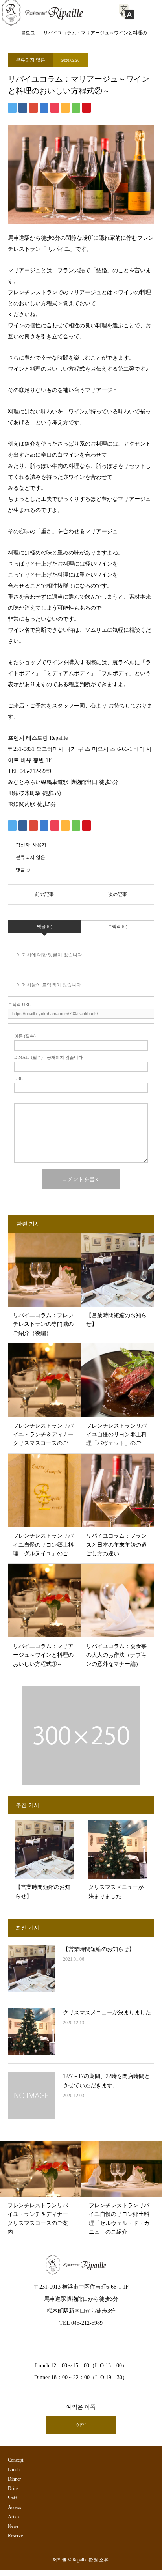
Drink (13, 2488)
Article (14, 2517)
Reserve (15, 2536)
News (13, 2526)
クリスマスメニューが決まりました (107, 2013)
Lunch (14, 2470)
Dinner (14, 2479)
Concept (16, 2460)
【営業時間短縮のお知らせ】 (99, 1949)
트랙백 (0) (118, 926)
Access (15, 2507)
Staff (12, 2498)
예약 (81, 2425)
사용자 (39, 845)
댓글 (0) (45, 926)
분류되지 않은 (30, 60)
